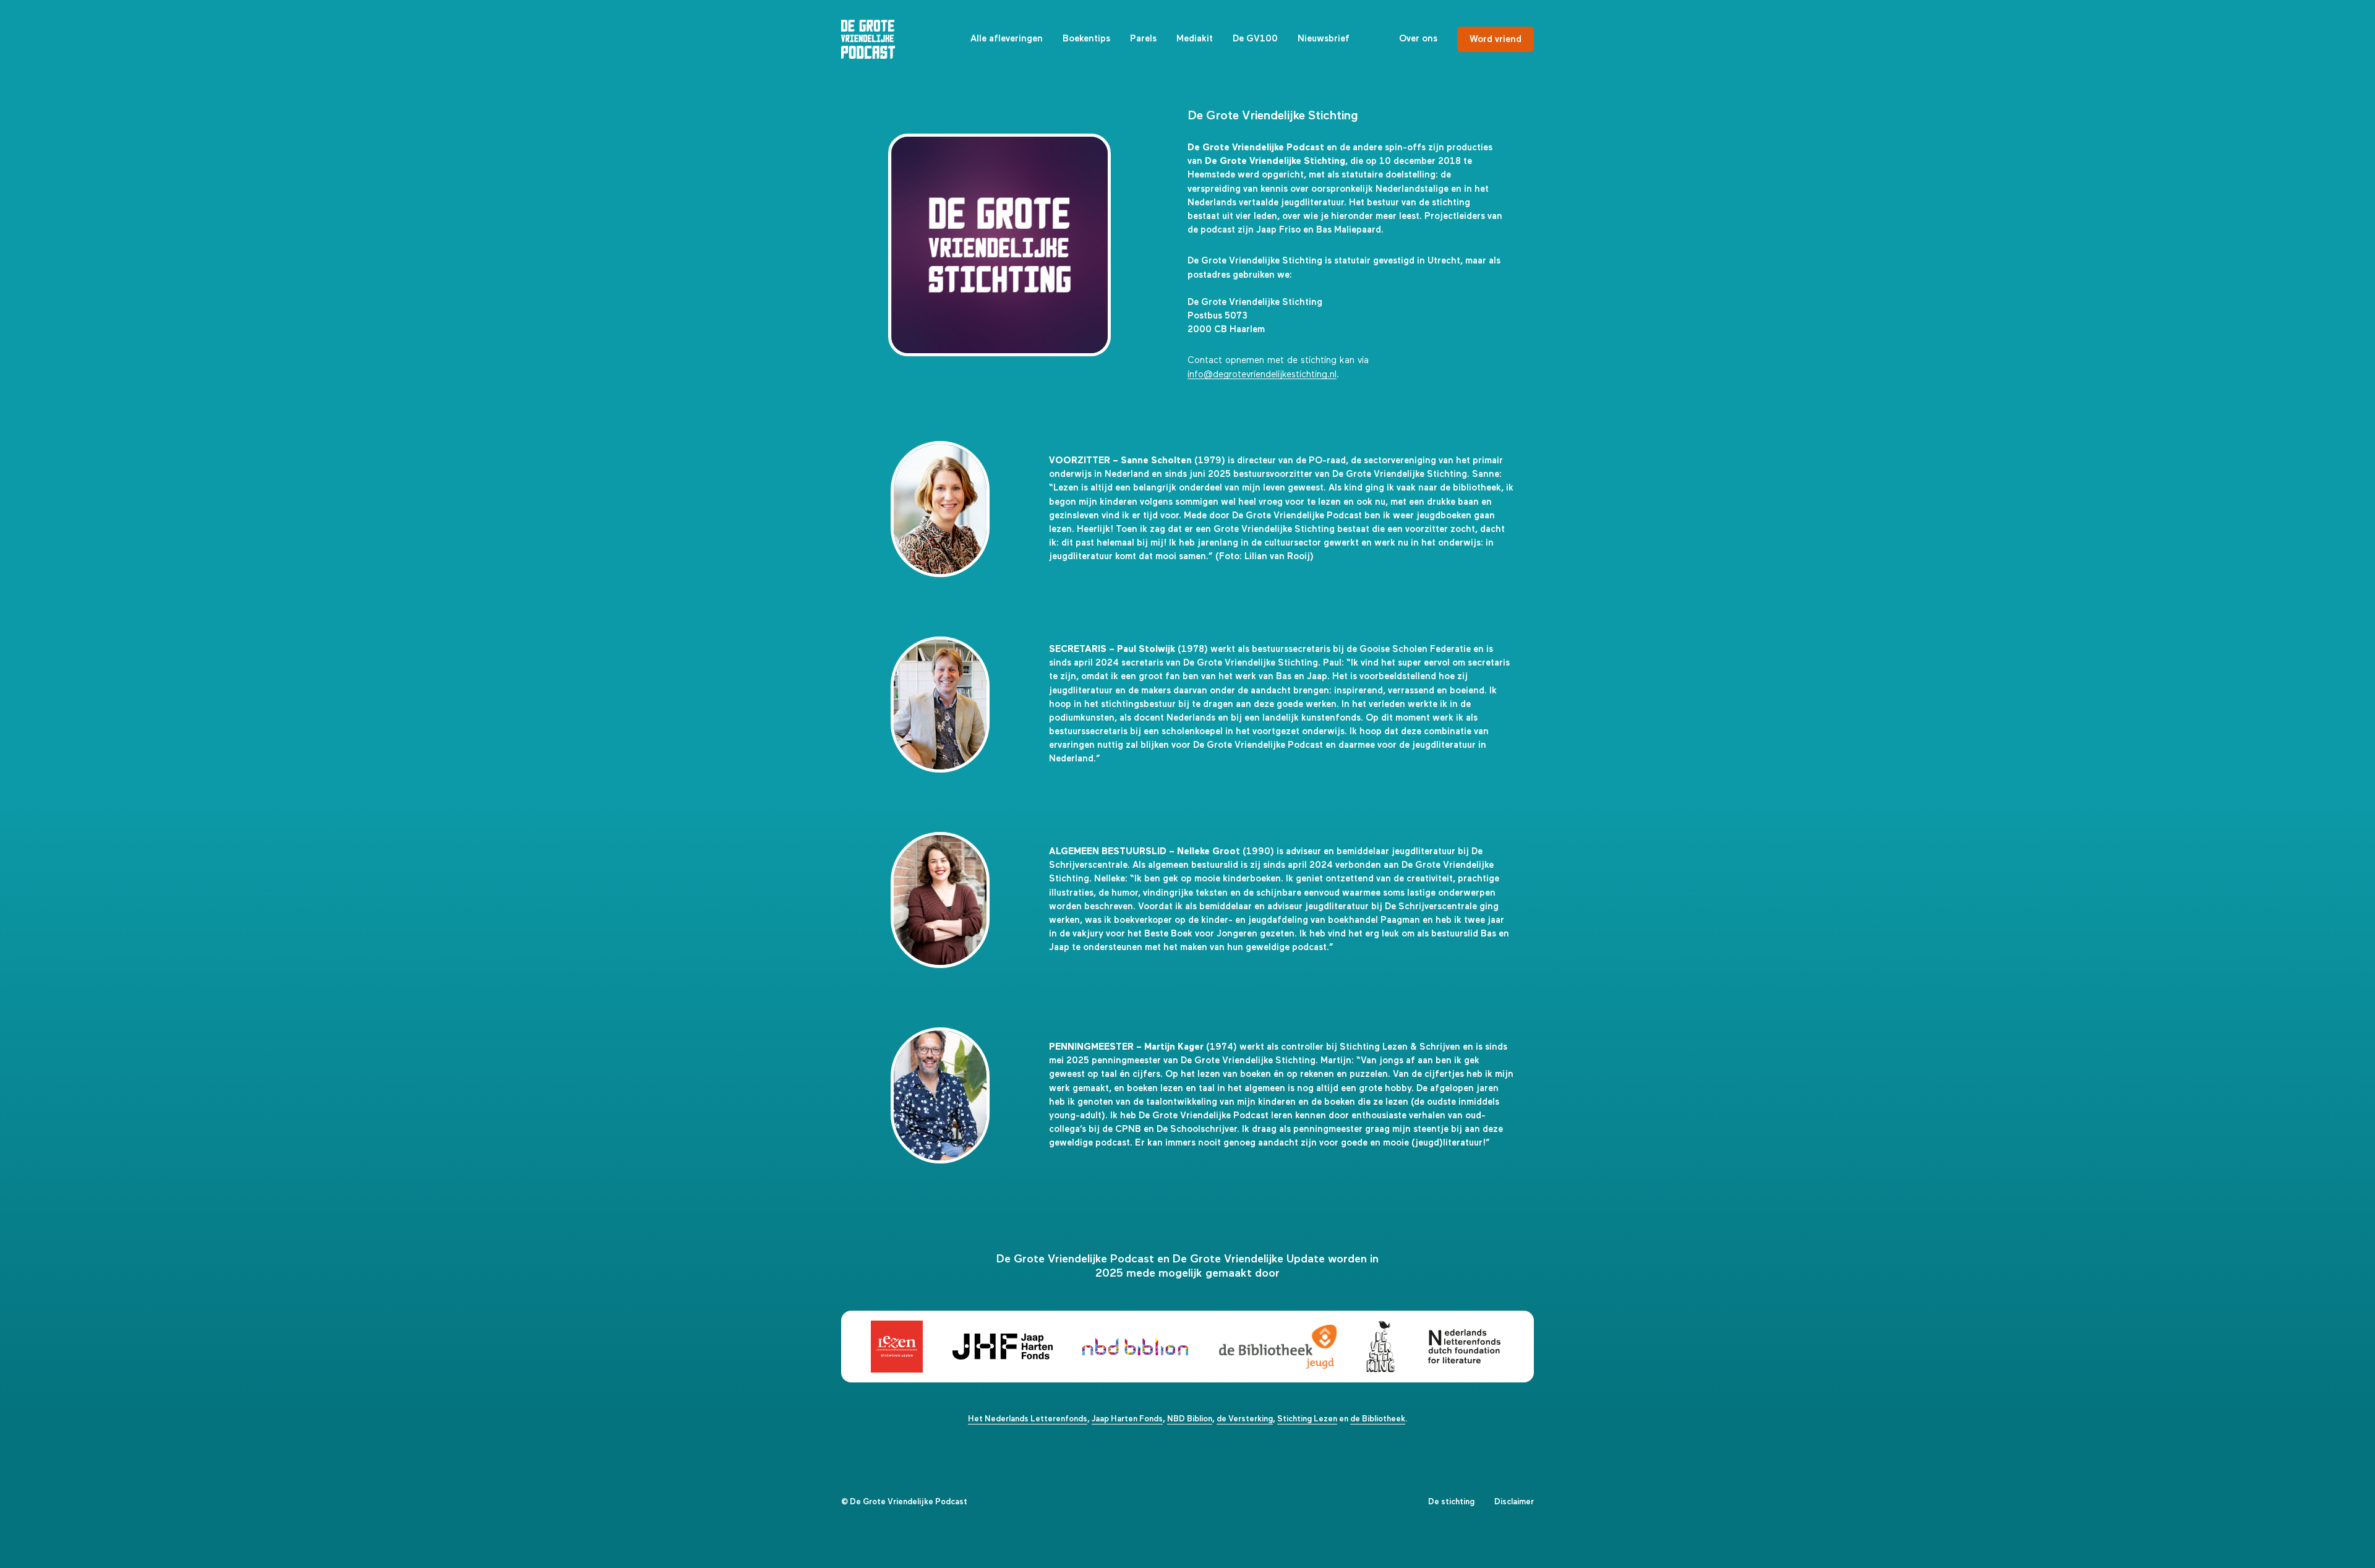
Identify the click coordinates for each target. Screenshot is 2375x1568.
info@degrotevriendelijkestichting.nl (1262, 375)
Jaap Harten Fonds (1127, 1419)
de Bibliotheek (1378, 1419)
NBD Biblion (1190, 1419)
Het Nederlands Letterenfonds (1028, 1419)
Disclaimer (1514, 1502)
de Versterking (1245, 1419)
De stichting (1451, 1502)
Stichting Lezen (1307, 1419)
